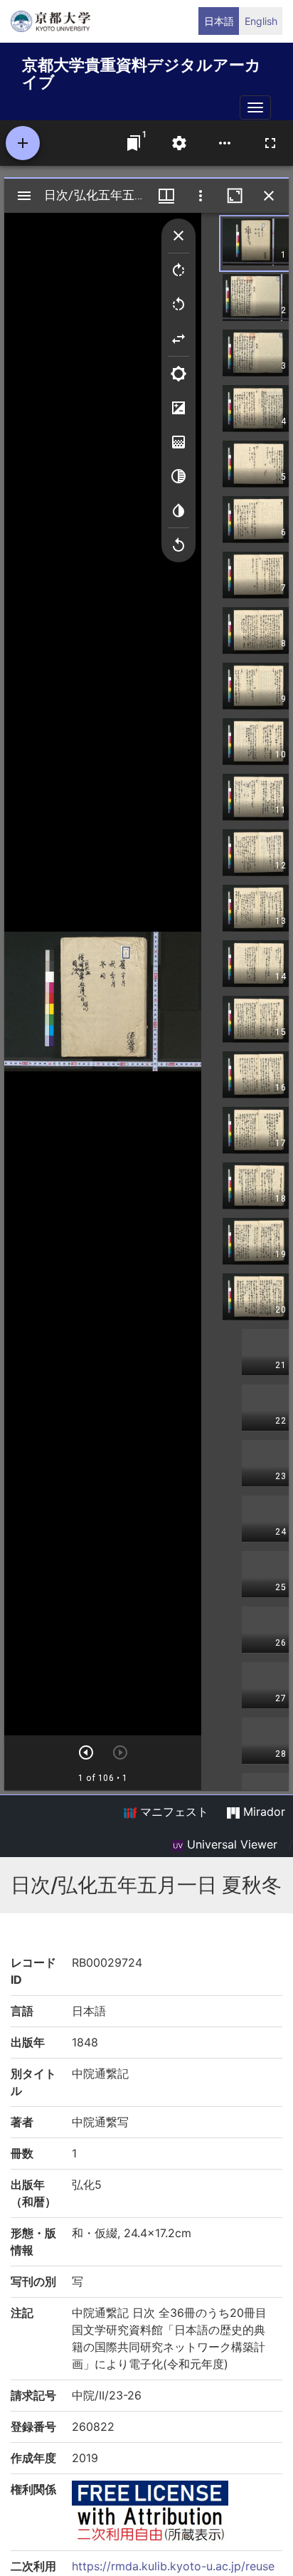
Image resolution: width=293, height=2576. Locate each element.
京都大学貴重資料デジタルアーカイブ (142, 71)
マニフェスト (172, 1812)
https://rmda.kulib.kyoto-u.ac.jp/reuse (173, 2566)
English (261, 21)
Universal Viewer (230, 1844)
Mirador (262, 1812)
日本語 (219, 21)
